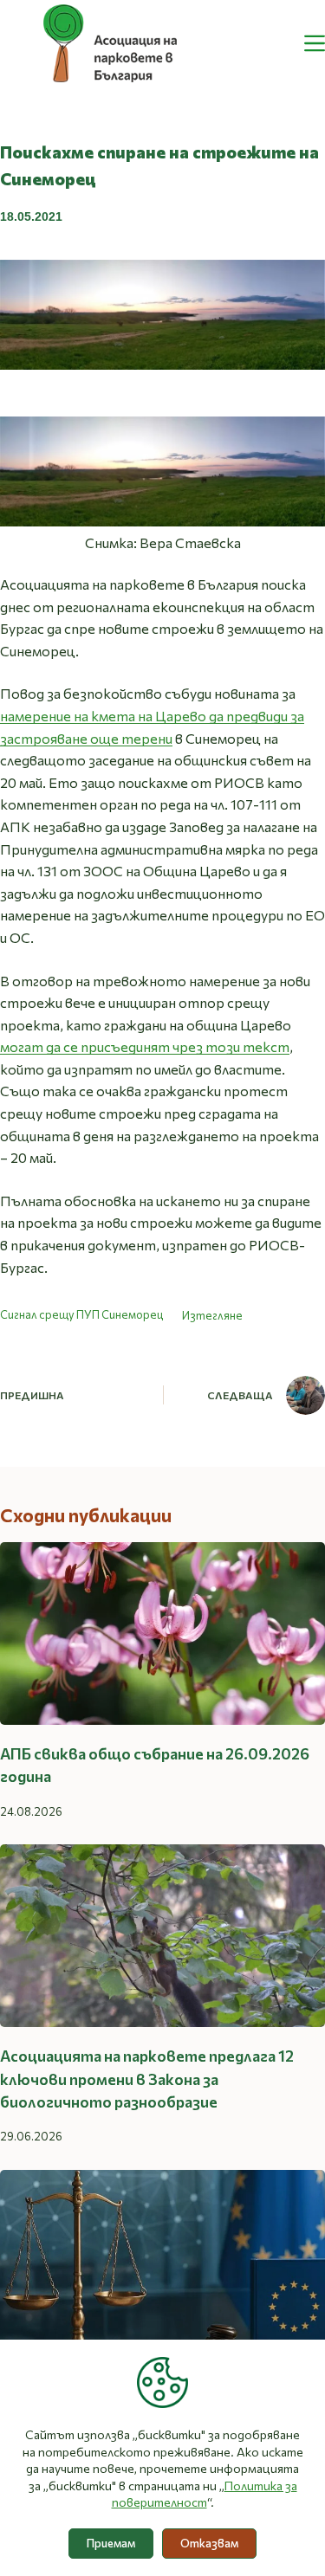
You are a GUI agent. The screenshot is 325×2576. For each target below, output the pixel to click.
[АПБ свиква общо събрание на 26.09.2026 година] (162, 1633)
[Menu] (315, 43)
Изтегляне (212, 1315)
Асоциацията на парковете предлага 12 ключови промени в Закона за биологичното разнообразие (147, 2079)
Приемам (111, 2543)
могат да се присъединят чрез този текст (145, 1046)
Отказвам (209, 2543)
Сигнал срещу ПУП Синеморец (81, 1315)
